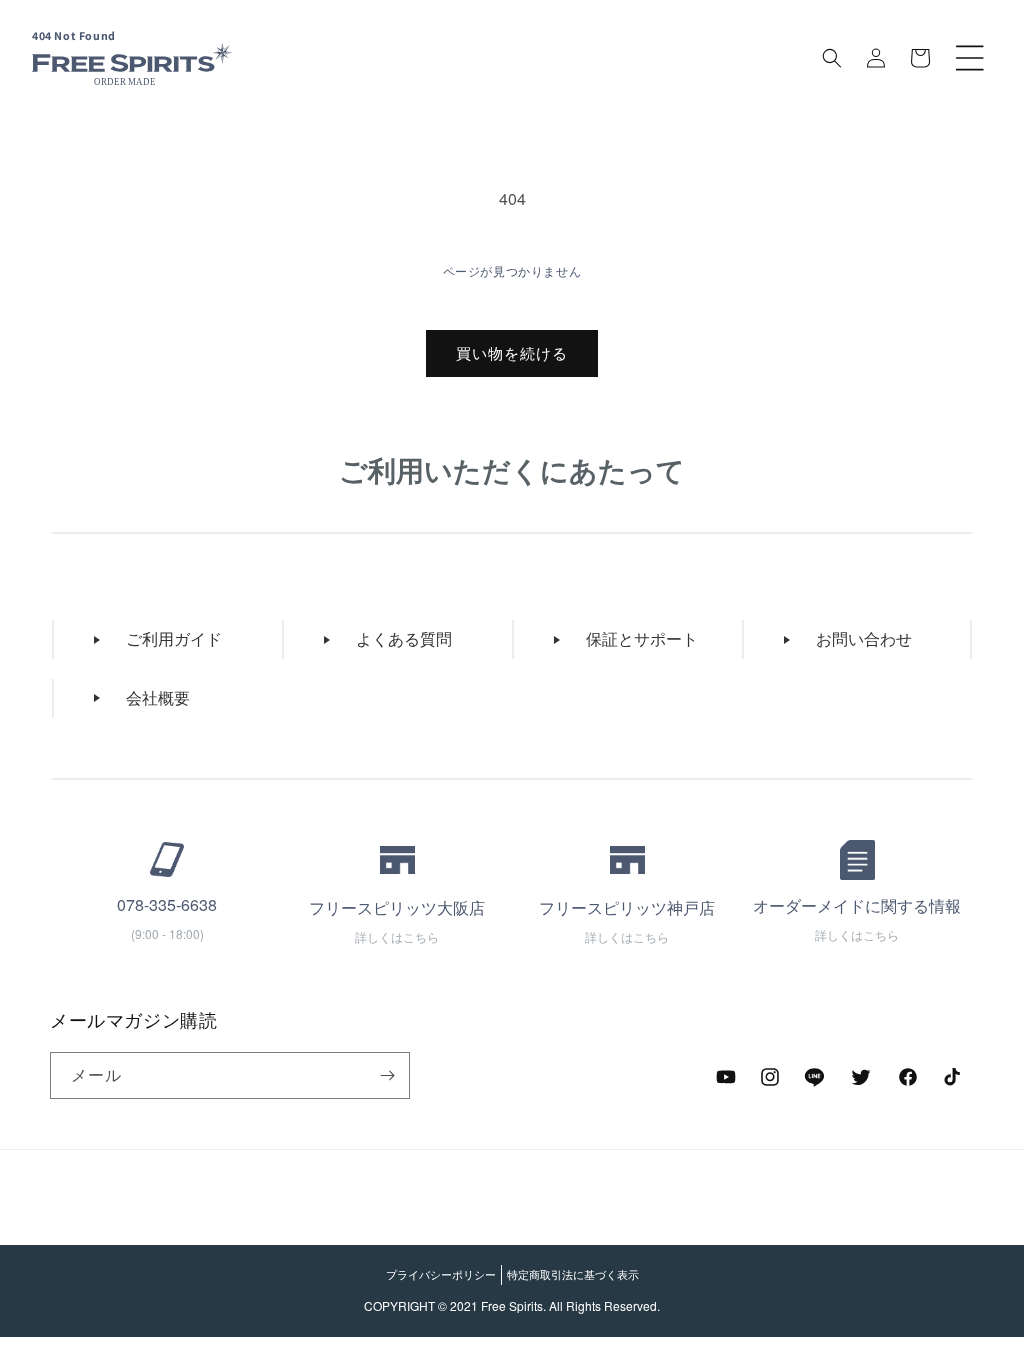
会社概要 (158, 697)
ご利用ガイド (174, 638)
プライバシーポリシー (441, 1274)
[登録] (387, 1075)
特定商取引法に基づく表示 (573, 1274)
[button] (970, 58)
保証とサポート (642, 638)
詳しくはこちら (397, 936)
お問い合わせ (864, 638)
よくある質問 (404, 638)
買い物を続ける (512, 352)
